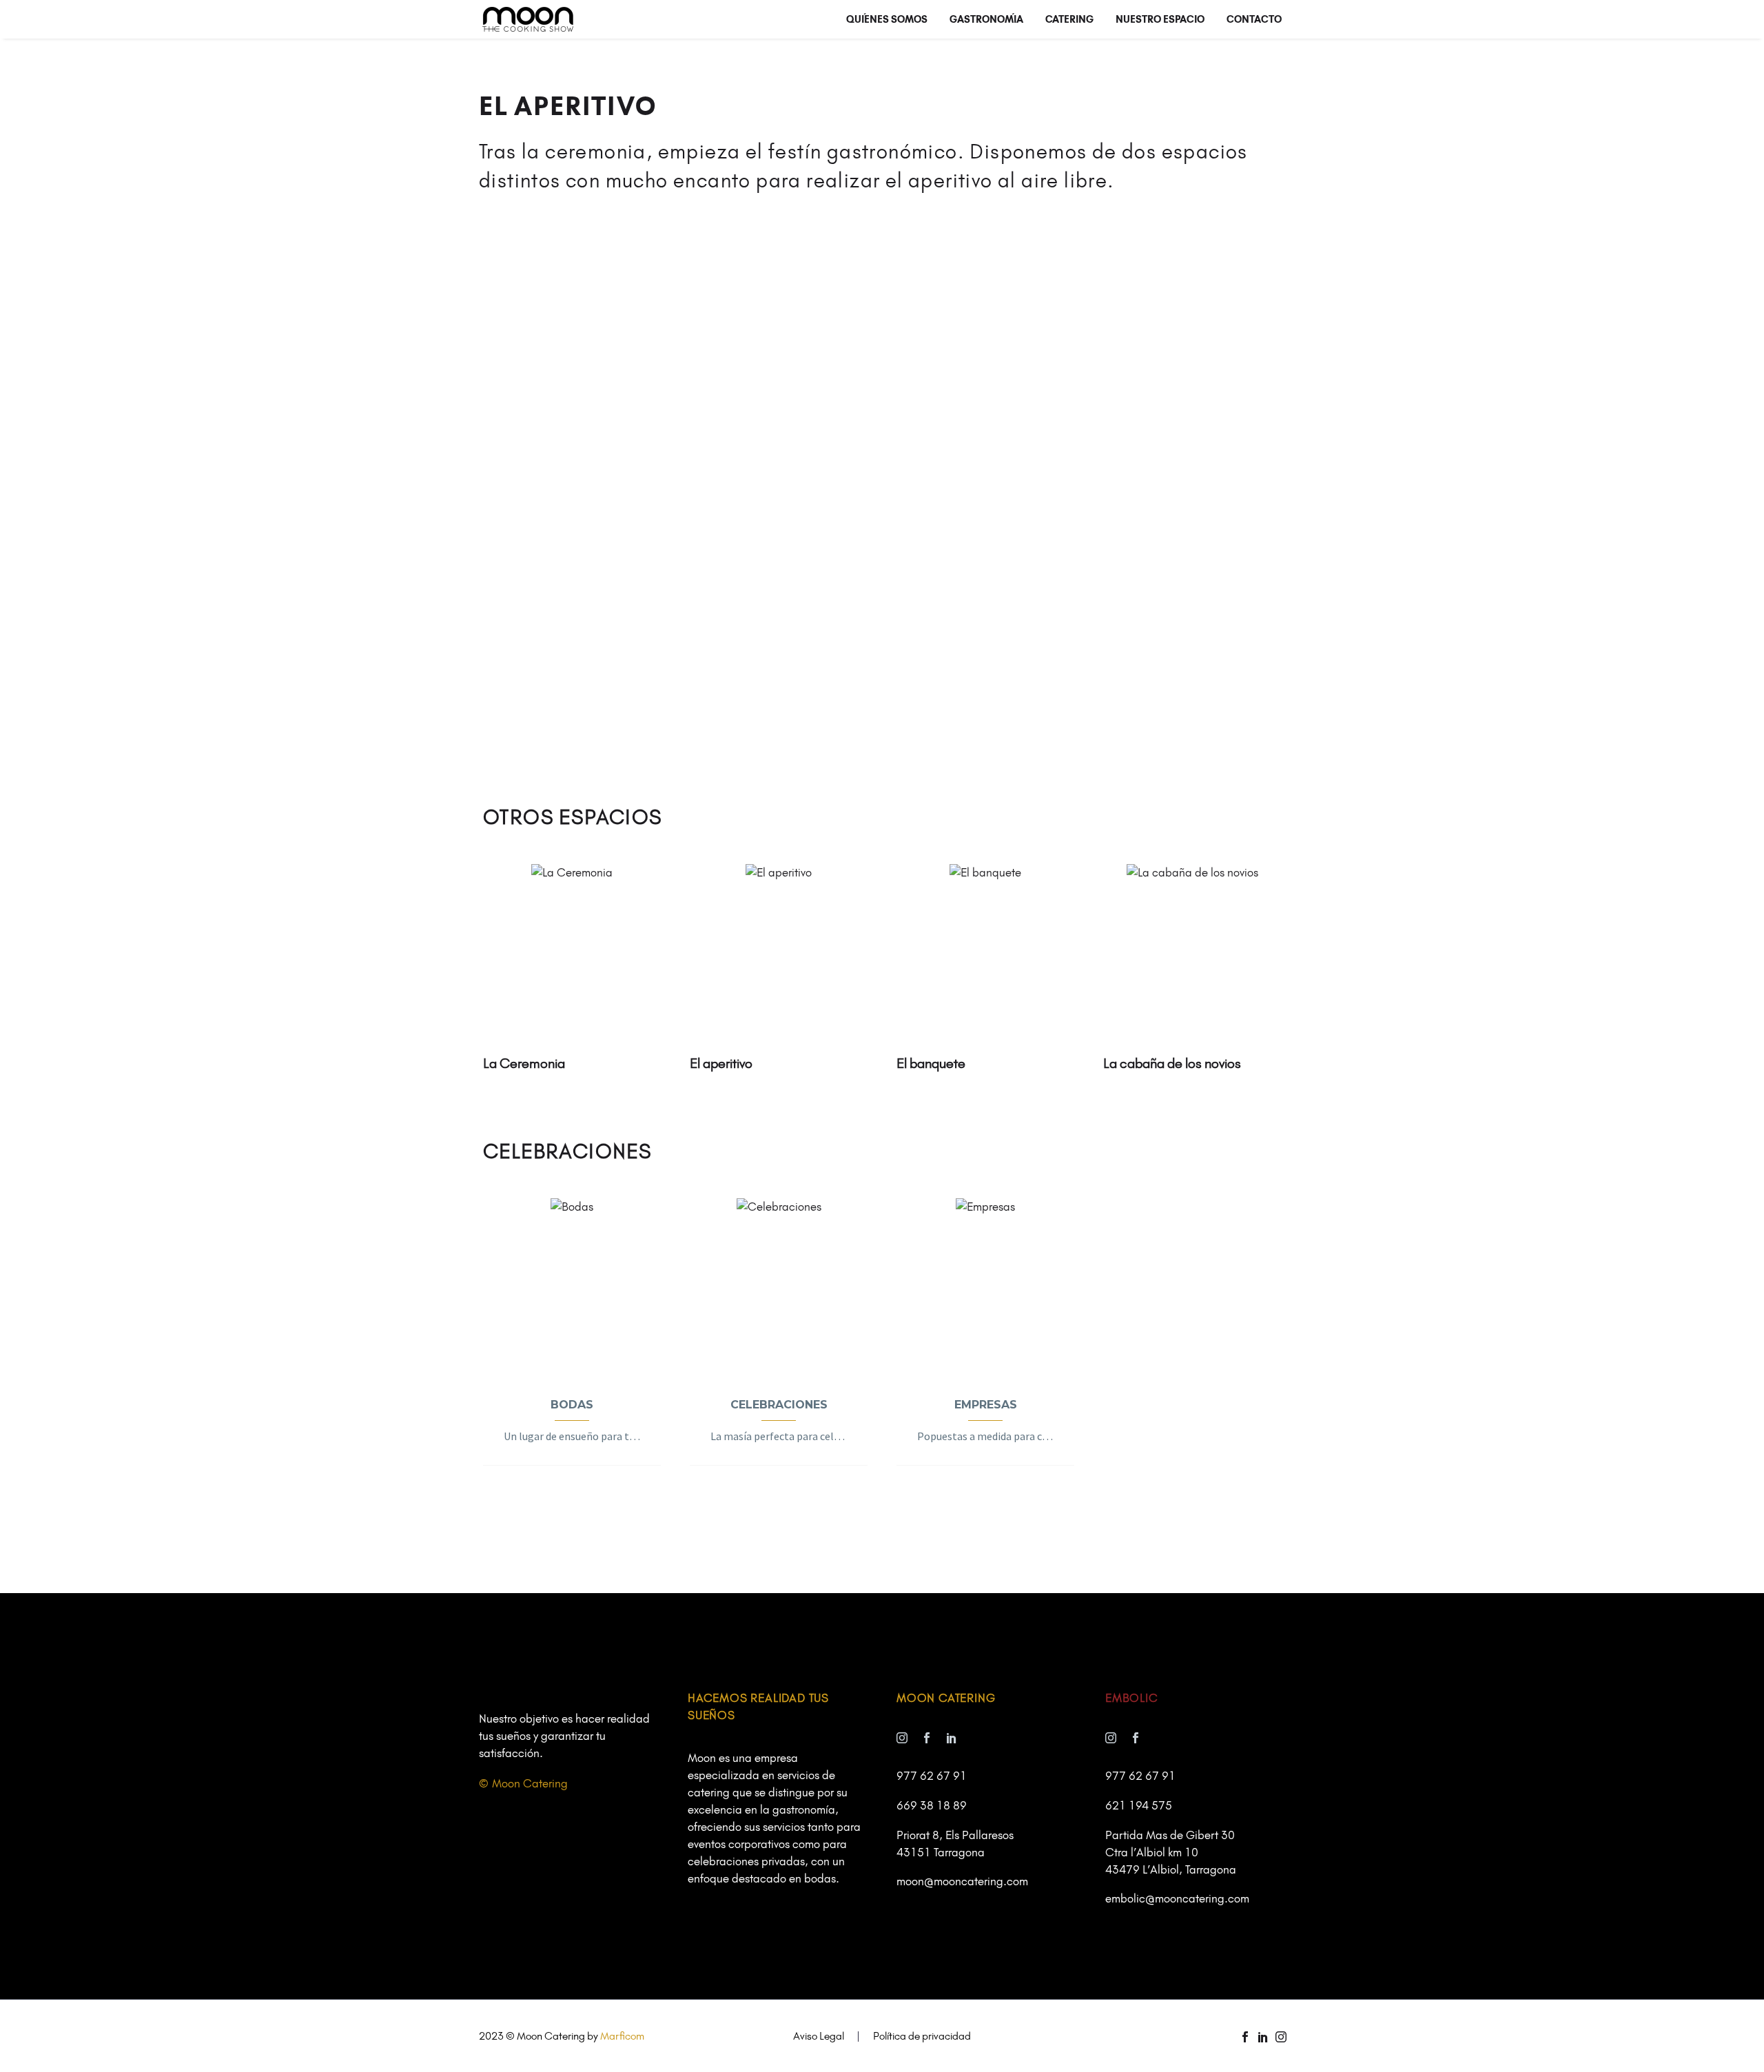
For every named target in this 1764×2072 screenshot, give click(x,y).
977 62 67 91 (932, 1776)
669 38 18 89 (932, 1805)
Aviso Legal (819, 2037)
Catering (1069, 19)
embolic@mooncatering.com (1177, 1898)
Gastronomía (986, 19)
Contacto (1254, 19)
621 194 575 (1139, 1805)
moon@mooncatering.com (962, 1881)
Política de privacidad (922, 2037)
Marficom (622, 2036)
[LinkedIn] (1263, 2037)
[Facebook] (1245, 2037)
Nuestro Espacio (1160, 19)
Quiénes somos (887, 19)
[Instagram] (1281, 2037)
